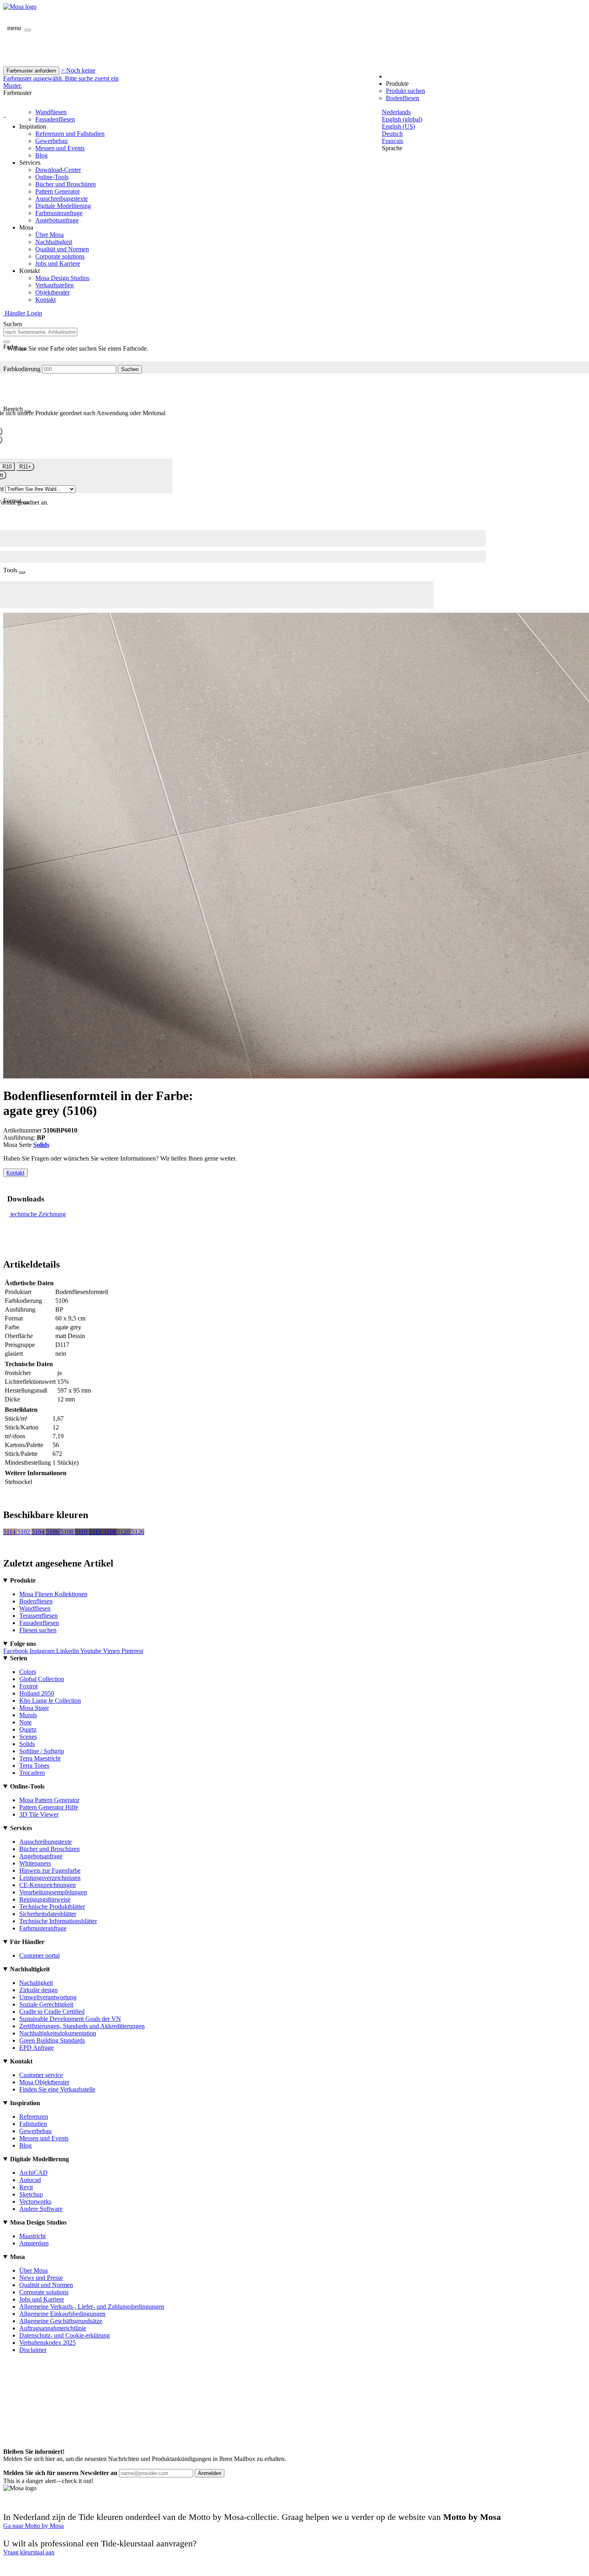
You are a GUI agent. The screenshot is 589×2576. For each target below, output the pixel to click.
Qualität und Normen (62, 249)
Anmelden (210, 2473)
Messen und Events (60, 148)
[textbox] (40, 332)
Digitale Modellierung (63, 206)
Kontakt (45, 300)
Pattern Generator (57, 191)
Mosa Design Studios (62, 278)
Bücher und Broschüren (66, 184)
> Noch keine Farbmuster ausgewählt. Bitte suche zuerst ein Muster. (61, 78)
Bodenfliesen (402, 98)
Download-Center (58, 170)
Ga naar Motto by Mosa (33, 2526)
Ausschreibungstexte (62, 199)
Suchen (130, 369)
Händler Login (23, 313)
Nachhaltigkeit (54, 242)
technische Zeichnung (38, 1214)
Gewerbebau (51, 141)
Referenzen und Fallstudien (70, 134)
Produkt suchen (405, 91)
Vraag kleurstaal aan (29, 2552)
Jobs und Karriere (58, 263)
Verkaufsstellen (54, 285)
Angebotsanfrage (57, 220)
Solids (41, 1145)
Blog (41, 155)
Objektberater (52, 292)
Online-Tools (52, 177)
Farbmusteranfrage (59, 213)
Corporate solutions (60, 256)
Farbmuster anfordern (31, 71)
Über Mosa (49, 235)
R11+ (25, 467)
